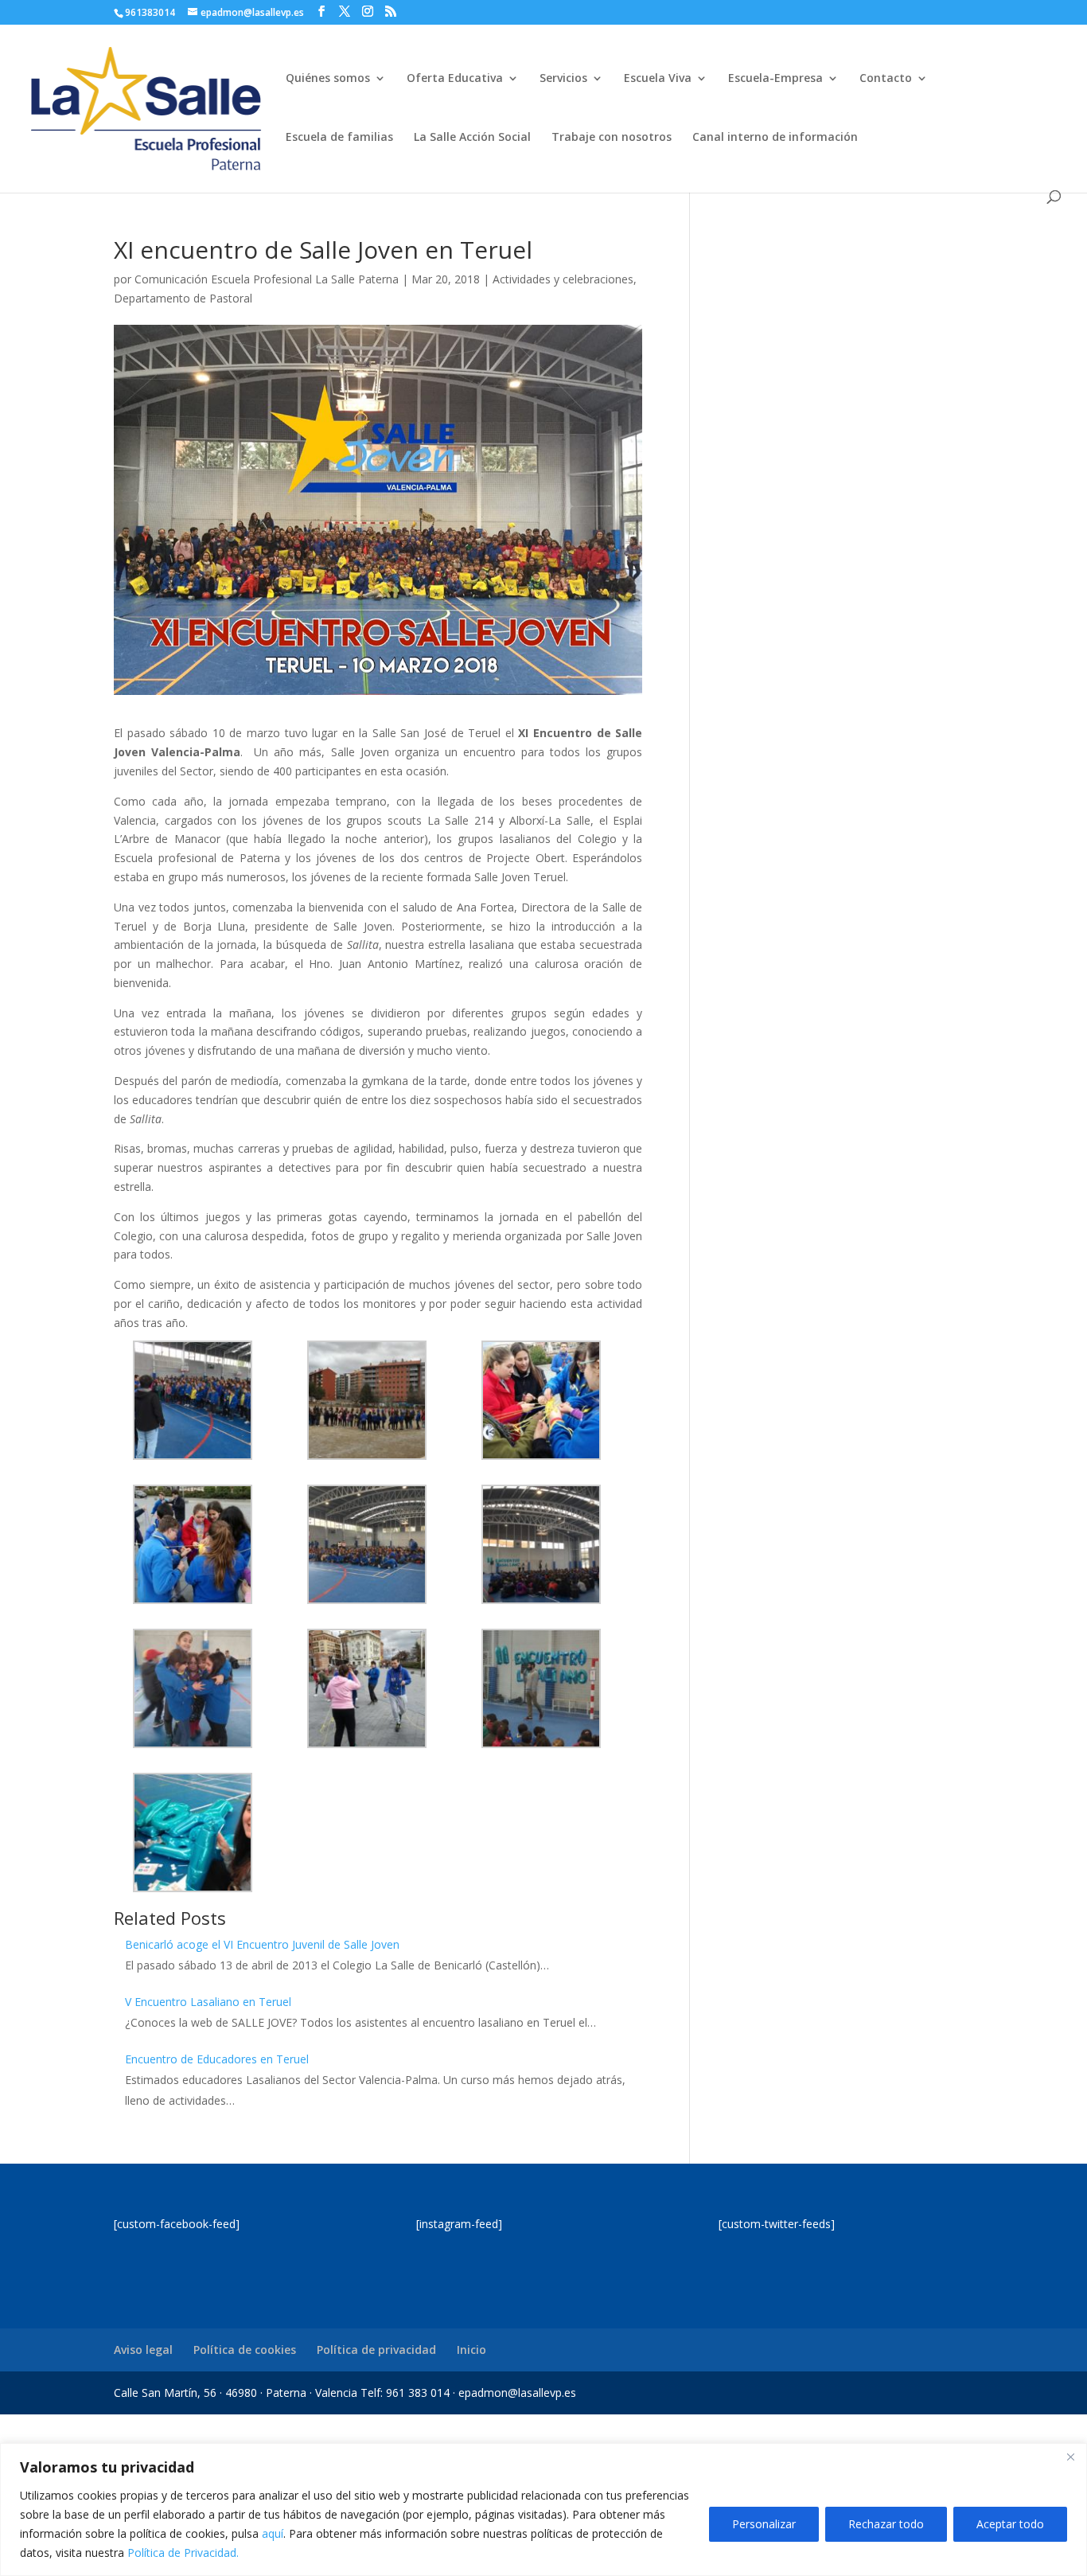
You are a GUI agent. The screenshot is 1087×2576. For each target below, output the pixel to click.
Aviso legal (143, 2350)
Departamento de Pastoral (183, 298)
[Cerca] (1070, 2457)
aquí (273, 2533)
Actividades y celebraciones (563, 279)
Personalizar (764, 2524)
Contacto (886, 79)
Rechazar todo (886, 2524)
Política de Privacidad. (183, 2553)
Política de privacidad (376, 2350)
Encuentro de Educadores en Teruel (217, 2059)
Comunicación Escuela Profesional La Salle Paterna (267, 279)
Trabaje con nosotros (612, 138)
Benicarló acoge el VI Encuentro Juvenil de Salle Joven (262, 1944)
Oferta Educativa (455, 79)
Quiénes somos (328, 79)
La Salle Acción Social (472, 138)
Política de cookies (245, 2350)
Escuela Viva (658, 79)
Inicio (471, 2350)
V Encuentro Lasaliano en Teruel (208, 2002)
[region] (543, 2510)
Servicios (563, 79)
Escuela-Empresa (775, 79)
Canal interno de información (775, 138)
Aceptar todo (1010, 2524)
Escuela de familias (339, 138)
